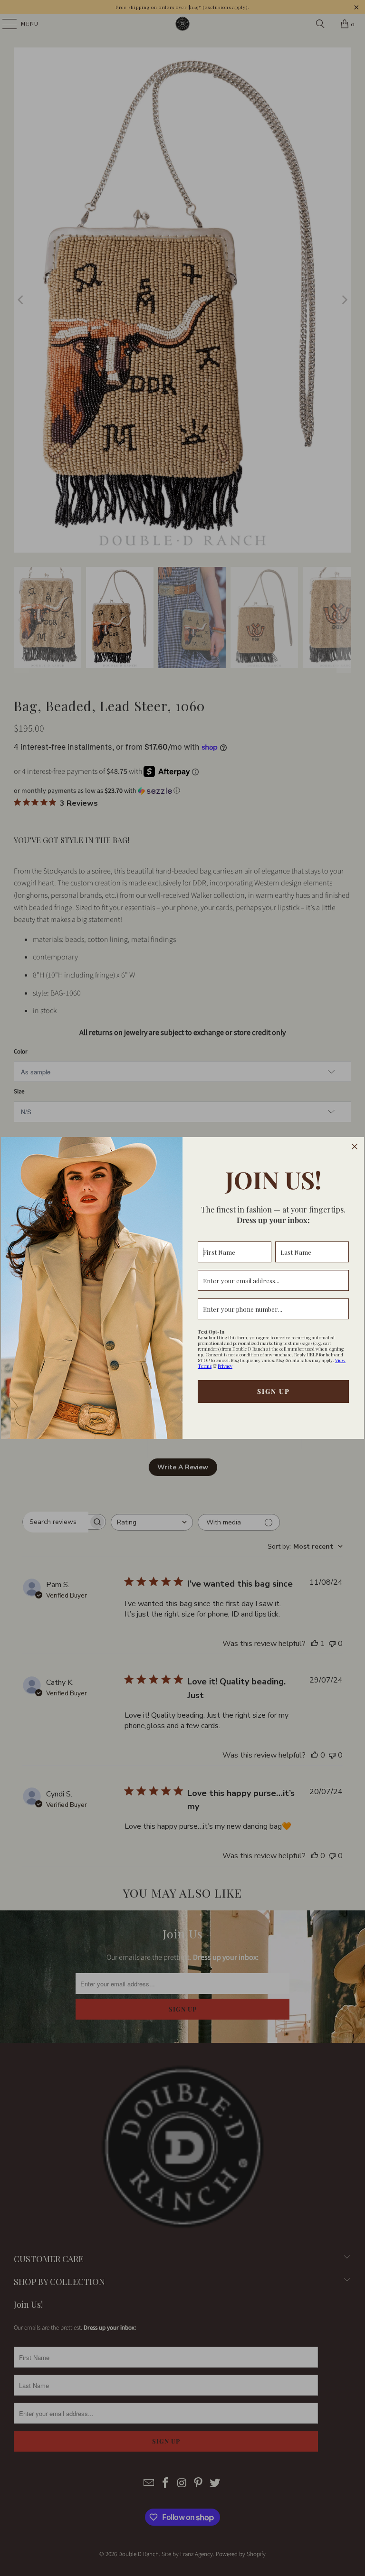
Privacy (225, 1366)
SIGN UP (274, 1391)
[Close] (355, 1147)
